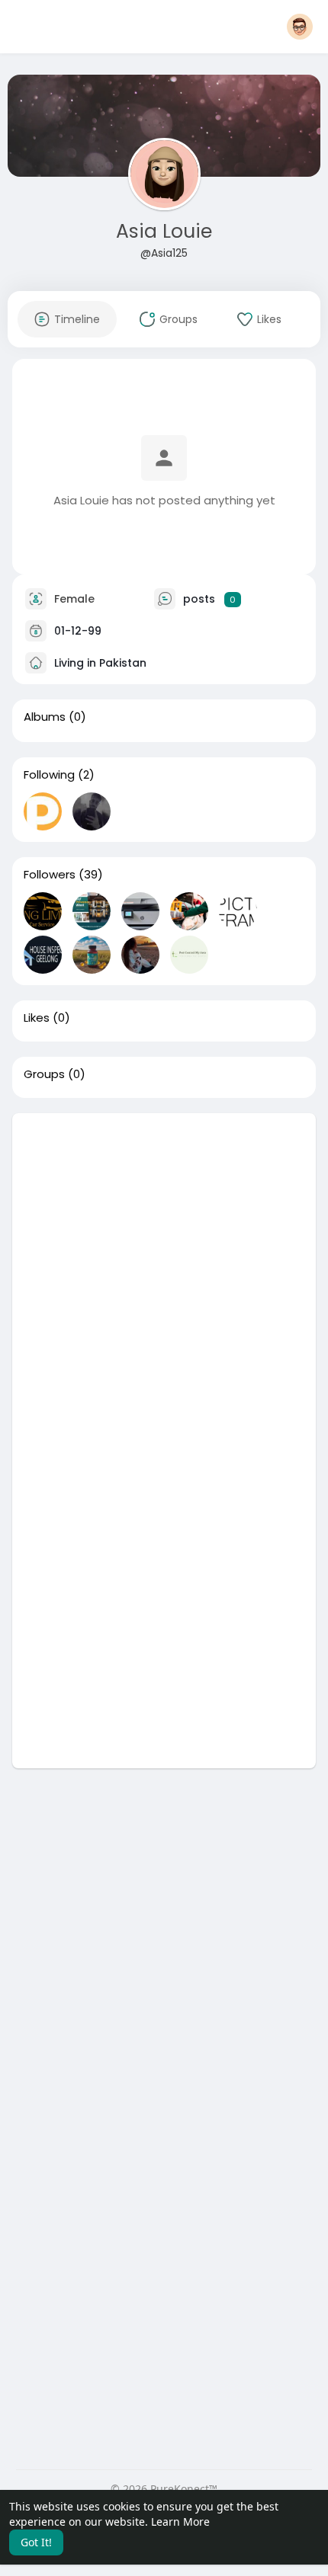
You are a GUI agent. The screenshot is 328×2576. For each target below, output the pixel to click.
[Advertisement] (164, 1277)
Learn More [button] (180, 2522)
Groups (44, 1074)
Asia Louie (164, 231)
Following (49, 775)
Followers (50, 875)
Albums (45, 717)
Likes (37, 1018)
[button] (300, 27)
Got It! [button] (36, 2542)
